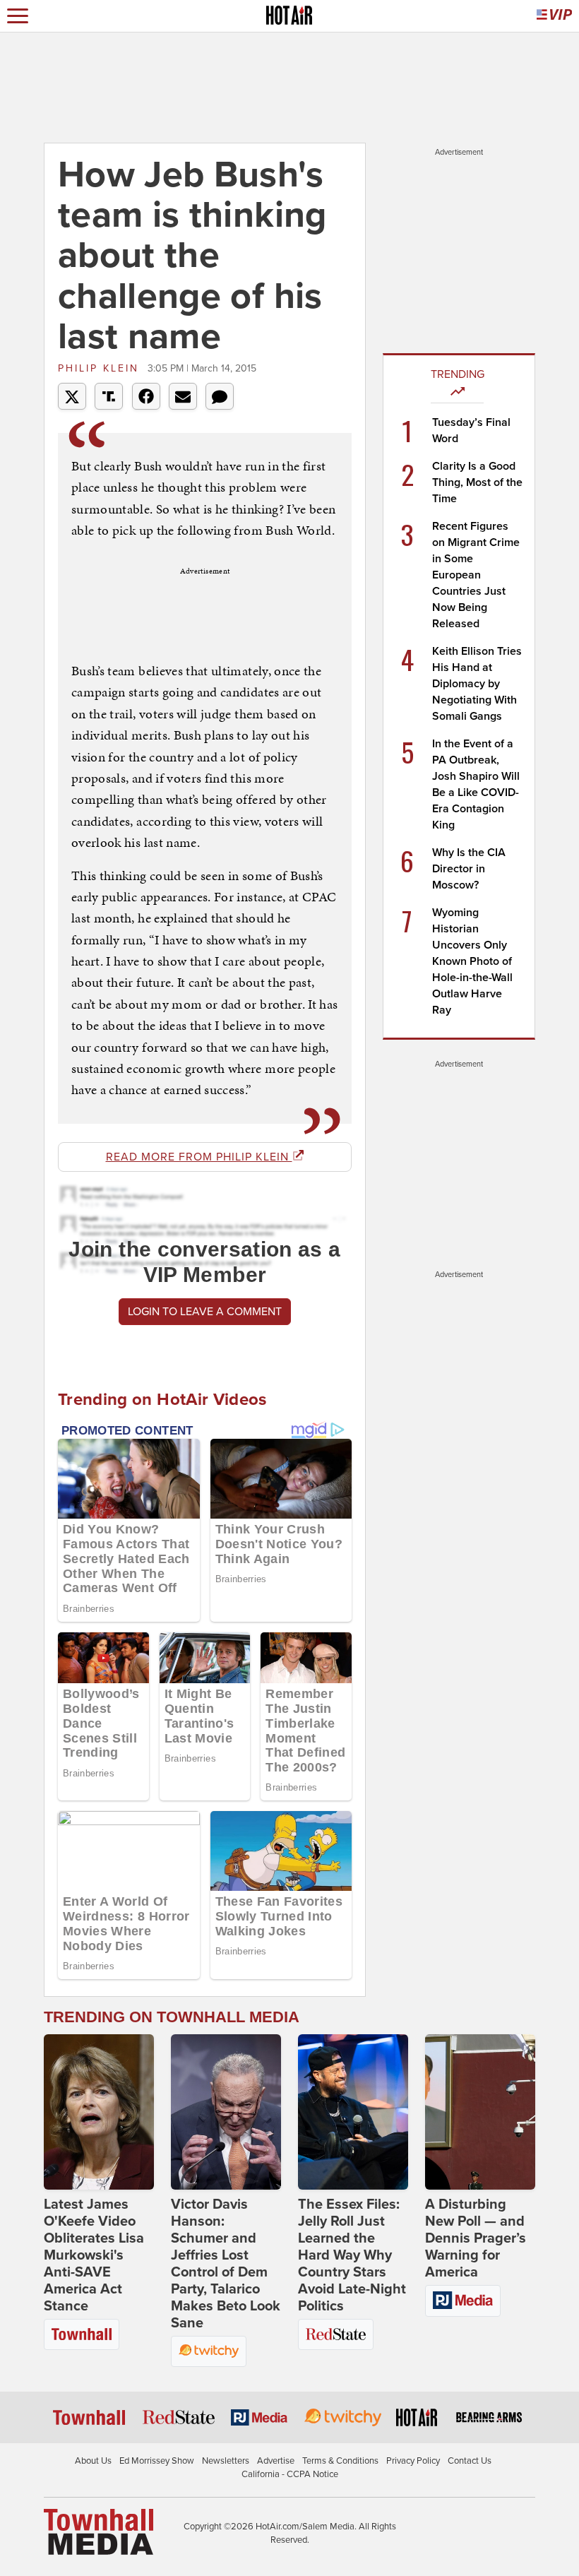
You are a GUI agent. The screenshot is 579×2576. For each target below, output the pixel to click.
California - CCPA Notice (290, 2474)
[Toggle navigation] (18, 16)
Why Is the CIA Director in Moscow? (469, 869)
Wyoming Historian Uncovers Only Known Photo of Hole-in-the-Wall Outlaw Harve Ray (472, 961)
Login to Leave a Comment (205, 1312)
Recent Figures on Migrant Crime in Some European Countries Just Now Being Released (476, 575)
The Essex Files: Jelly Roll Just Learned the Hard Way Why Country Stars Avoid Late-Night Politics (352, 2255)
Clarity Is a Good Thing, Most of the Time (477, 482)
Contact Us (470, 2461)
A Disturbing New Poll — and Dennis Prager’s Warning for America (476, 2238)
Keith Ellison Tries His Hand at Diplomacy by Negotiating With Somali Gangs (477, 684)
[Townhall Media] (99, 2531)
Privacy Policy (413, 2461)
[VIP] (554, 16)
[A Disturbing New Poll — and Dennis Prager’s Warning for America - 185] (480, 2112)
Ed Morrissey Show (157, 2461)
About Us (93, 2461)
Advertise (276, 2461)
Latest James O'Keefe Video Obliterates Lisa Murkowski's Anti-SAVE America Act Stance (94, 2255)
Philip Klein (101, 368)
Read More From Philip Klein (199, 1157)
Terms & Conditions (340, 2461)
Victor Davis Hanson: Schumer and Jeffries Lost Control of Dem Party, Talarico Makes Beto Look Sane (226, 2264)
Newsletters (226, 2461)
